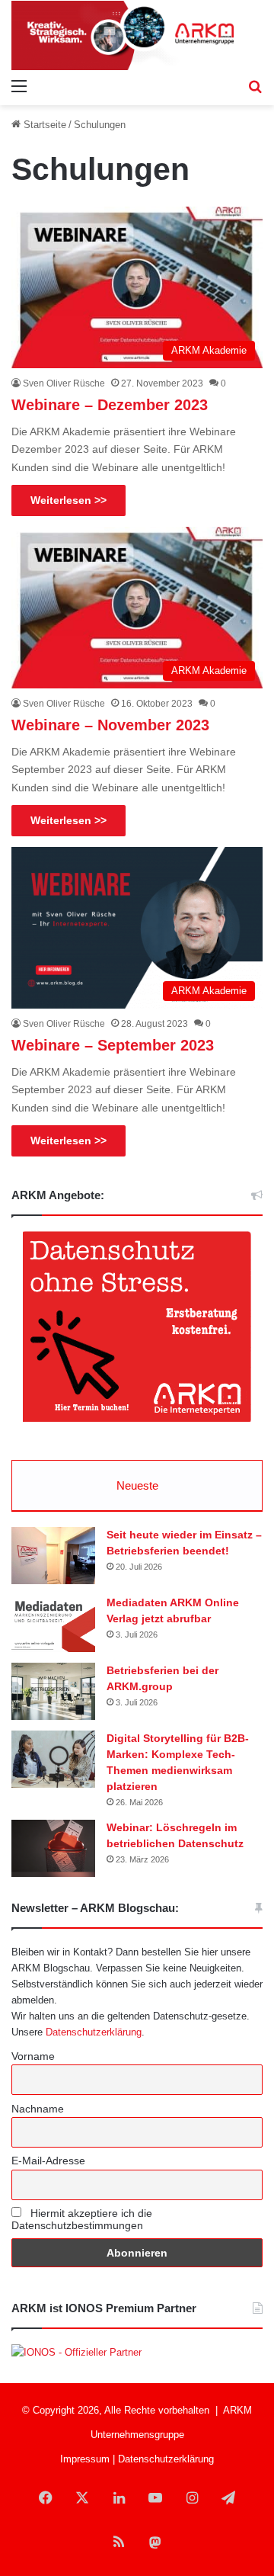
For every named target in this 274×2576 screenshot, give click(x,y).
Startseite (43, 125)
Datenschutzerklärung (94, 2032)
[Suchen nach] (255, 86)
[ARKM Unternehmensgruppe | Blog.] (137, 35)
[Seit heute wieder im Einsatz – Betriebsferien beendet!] (53, 1556)
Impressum (85, 2459)
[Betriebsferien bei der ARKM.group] (53, 1691)
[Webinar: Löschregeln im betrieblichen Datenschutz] (53, 1848)
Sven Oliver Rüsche (64, 383)
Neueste (137, 1485)
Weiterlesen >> (68, 500)
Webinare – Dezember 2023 (110, 405)
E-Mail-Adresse (48, 2161)
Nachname (38, 2109)
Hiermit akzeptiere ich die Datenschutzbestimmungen (82, 2219)
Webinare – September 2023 (113, 1045)
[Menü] (19, 86)
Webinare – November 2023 (110, 725)
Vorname (33, 2056)
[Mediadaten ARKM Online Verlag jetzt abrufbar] (53, 1623)
